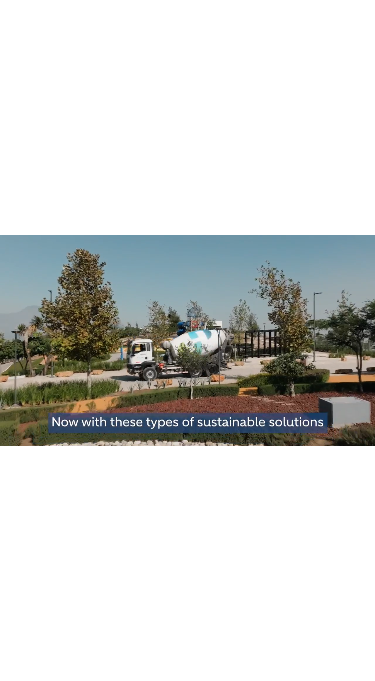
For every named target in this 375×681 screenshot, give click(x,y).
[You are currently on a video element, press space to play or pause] (187, 340)
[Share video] (355, 20)
